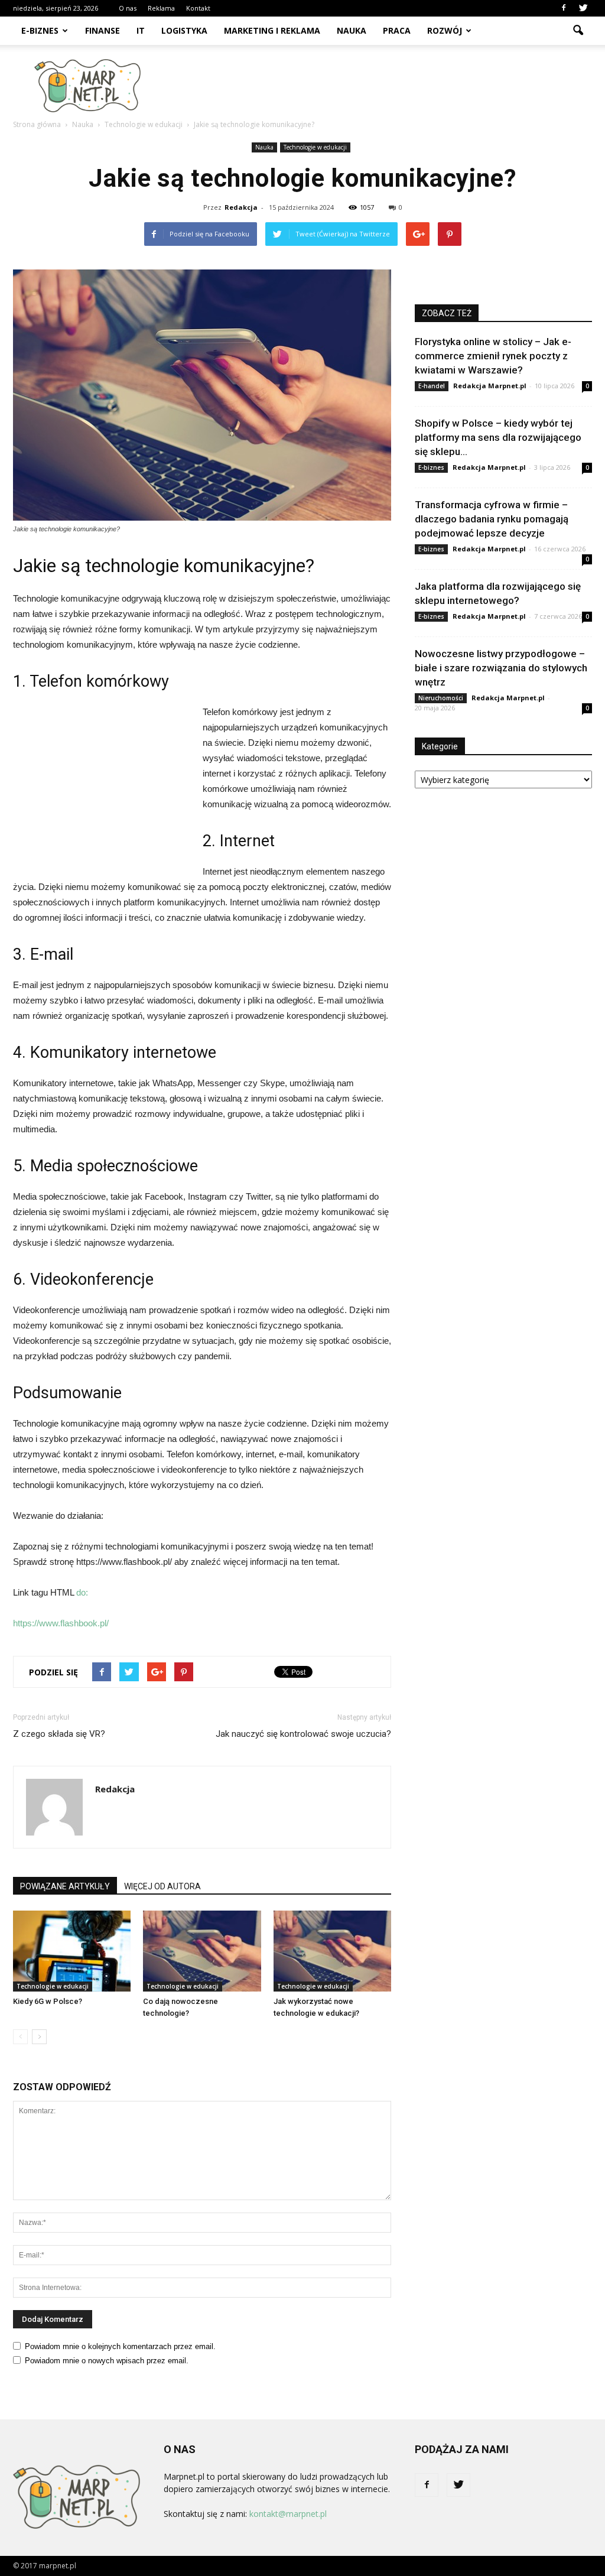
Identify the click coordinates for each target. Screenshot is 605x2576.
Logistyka (184, 30)
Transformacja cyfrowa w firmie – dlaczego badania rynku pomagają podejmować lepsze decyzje (492, 519)
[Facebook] (564, 8)
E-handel (432, 386)
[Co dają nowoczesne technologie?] (202, 1951)
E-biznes (40, 30)
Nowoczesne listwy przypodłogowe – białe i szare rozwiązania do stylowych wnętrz (501, 668)
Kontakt (198, 8)
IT (141, 30)
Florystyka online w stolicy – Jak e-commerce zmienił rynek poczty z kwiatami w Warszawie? (493, 356)
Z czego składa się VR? (59, 1734)
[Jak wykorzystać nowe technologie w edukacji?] (332, 1951)
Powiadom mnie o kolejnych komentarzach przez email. (120, 2346)
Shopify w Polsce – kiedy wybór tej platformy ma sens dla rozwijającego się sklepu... (498, 437)
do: (82, 1592)
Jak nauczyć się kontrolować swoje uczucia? (303, 1734)
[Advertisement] (377, 86)
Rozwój (445, 30)
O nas (128, 8)
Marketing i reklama (272, 30)
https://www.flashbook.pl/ (61, 1623)
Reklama (161, 8)
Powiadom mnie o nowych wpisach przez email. (107, 2361)
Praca (397, 30)
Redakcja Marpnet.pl (490, 386)
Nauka (352, 30)
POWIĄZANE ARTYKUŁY (65, 1886)
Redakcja (241, 207)
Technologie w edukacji (315, 147)
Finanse (103, 30)
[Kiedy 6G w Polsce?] (72, 1951)
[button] (578, 31)
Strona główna (37, 124)
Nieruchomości (441, 698)
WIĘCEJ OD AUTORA (162, 1886)
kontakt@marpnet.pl (288, 2514)
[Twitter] (583, 8)
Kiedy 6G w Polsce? (48, 2001)
